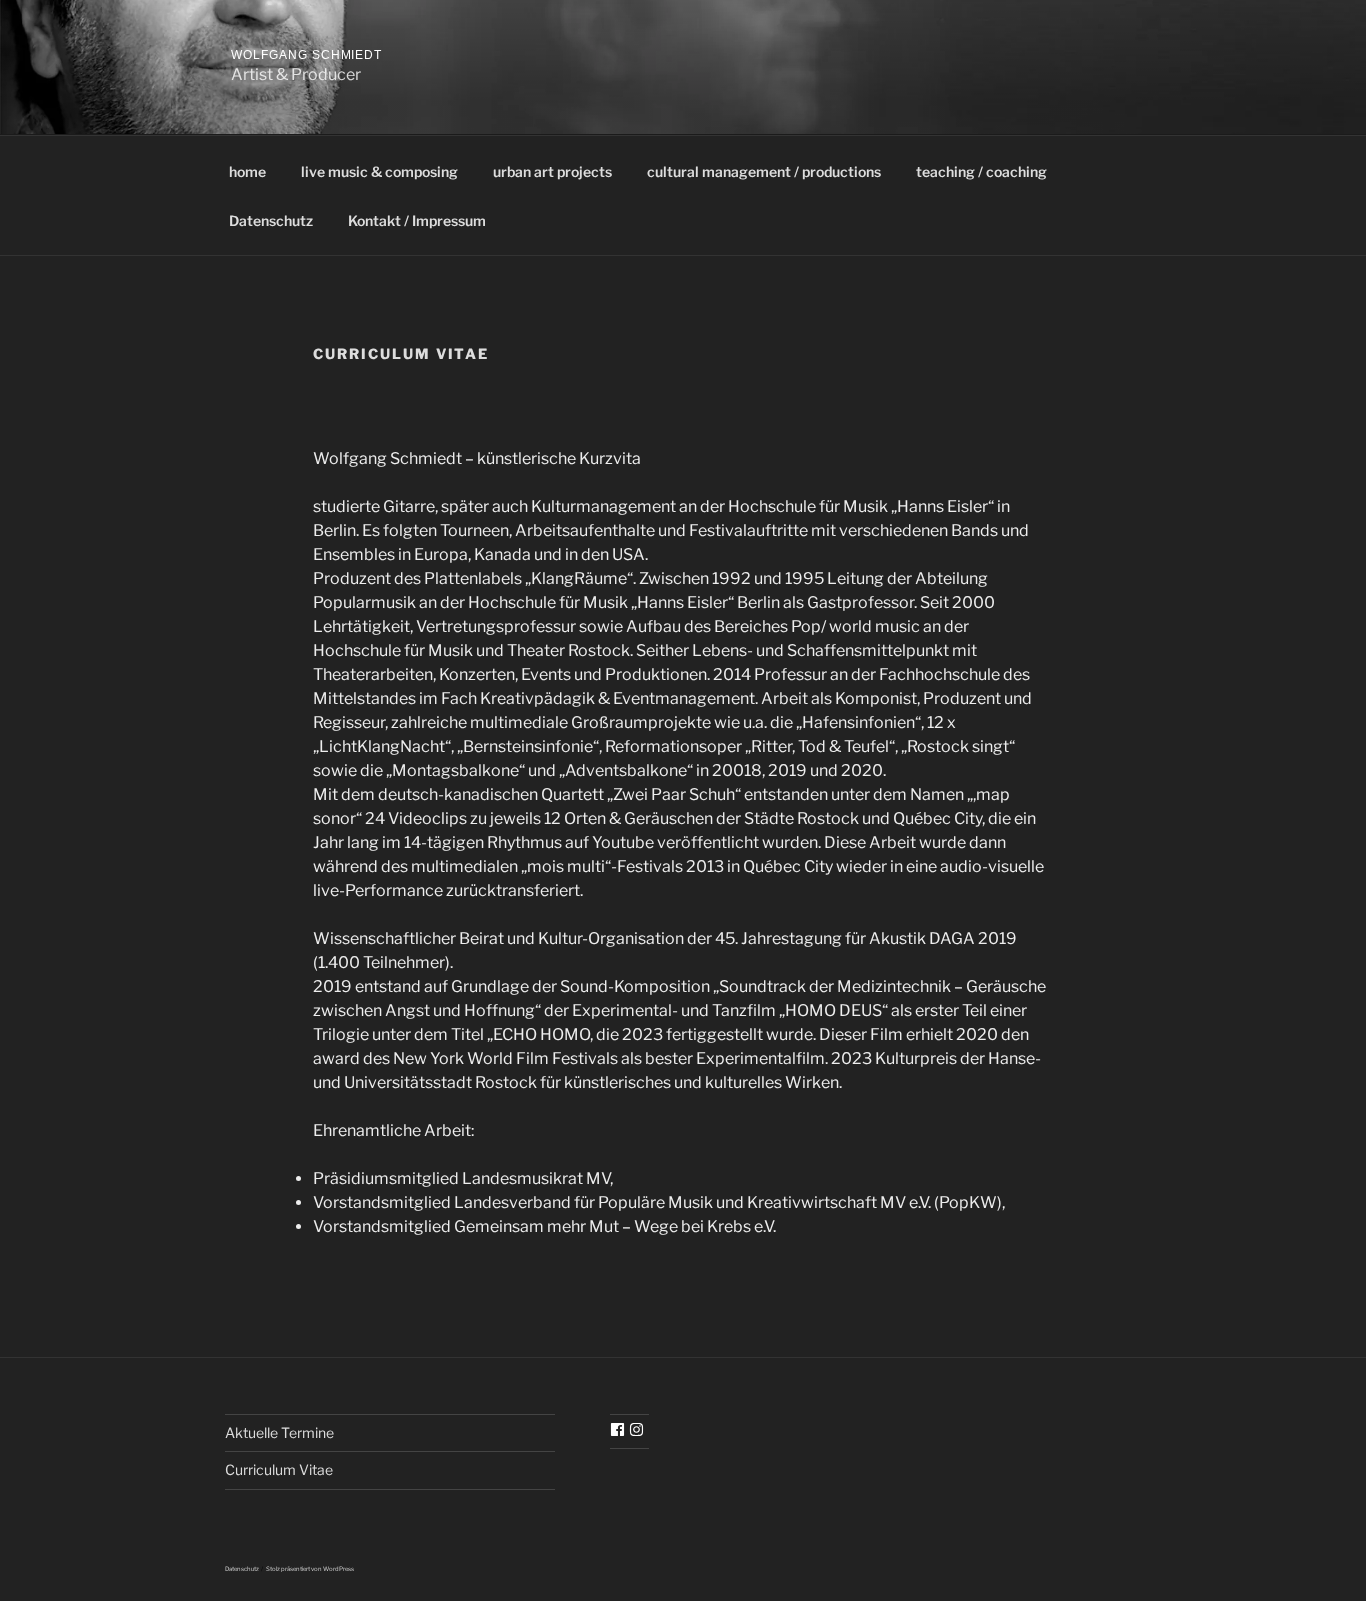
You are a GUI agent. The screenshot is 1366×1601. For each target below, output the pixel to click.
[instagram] (639, 1429)
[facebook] (620, 1429)
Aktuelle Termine (279, 1432)
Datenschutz (271, 220)
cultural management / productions (764, 171)
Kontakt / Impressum (417, 220)
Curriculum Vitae (279, 1469)
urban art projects (552, 171)
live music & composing (379, 171)
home (247, 171)
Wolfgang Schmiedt (306, 55)
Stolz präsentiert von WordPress (310, 1568)
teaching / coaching (981, 171)
